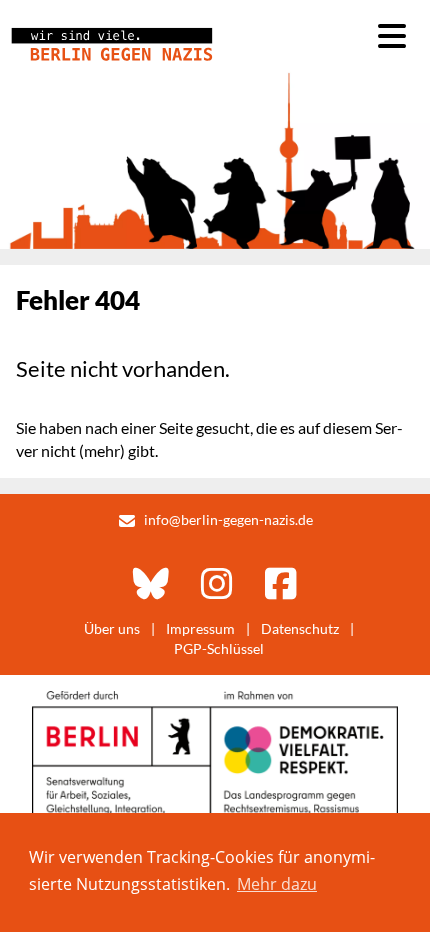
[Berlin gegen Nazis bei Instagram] (217, 583)
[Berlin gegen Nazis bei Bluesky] (151, 583)
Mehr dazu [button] (277, 884)
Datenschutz (300, 628)
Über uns (112, 628)
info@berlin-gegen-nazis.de (228, 519)
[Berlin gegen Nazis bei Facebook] (281, 583)
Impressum (200, 628)
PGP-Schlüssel (219, 648)
